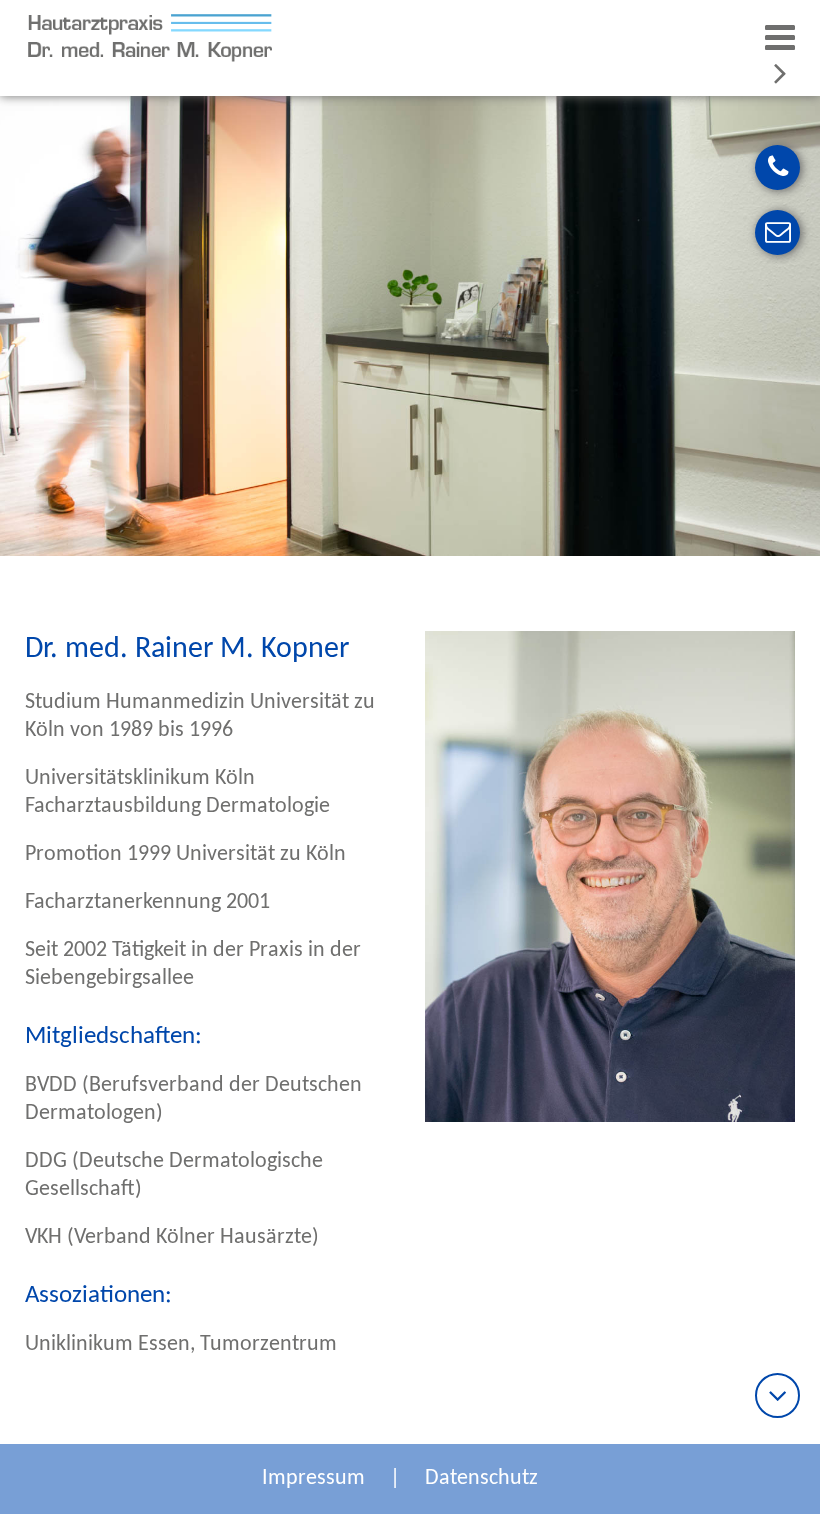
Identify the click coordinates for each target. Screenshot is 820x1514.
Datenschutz (481, 1478)
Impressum (313, 1478)
